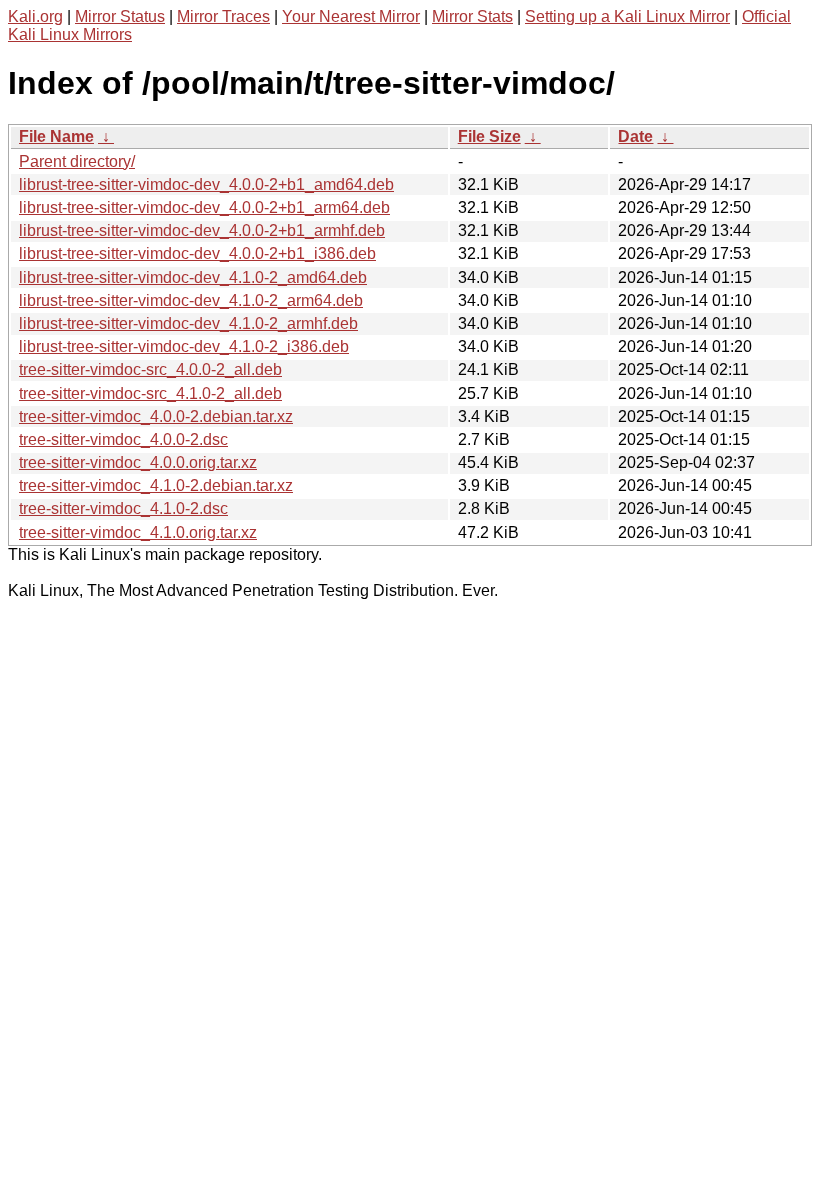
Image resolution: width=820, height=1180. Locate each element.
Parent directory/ (77, 161)
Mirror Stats (472, 16)
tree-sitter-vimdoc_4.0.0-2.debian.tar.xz (156, 416)
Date (635, 136)
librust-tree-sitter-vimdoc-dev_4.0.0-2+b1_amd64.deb (206, 184)
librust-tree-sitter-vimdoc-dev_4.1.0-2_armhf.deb (188, 323)
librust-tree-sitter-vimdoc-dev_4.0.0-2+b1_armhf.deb (202, 230)
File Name (56, 136)
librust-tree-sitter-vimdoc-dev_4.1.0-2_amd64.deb (193, 277)
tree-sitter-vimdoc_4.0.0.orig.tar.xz (138, 462)
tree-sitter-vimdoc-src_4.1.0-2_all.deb (150, 393)
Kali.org (35, 16)
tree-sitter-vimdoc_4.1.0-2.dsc (123, 508)
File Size (489, 136)
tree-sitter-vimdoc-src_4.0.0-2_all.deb (150, 369)
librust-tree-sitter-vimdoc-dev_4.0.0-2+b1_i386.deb (197, 253)
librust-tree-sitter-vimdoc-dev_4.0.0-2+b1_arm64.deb (204, 207)
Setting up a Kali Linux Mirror (627, 16)
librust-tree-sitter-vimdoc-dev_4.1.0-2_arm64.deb (191, 300)
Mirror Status (120, 16)
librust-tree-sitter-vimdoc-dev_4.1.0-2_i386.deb (184, 346)
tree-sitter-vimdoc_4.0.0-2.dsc (123, 439)
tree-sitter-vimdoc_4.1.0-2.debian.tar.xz (156, 485)
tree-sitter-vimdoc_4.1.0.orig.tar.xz (138, 532)
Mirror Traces (223, 16)
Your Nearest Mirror (351, 16)
